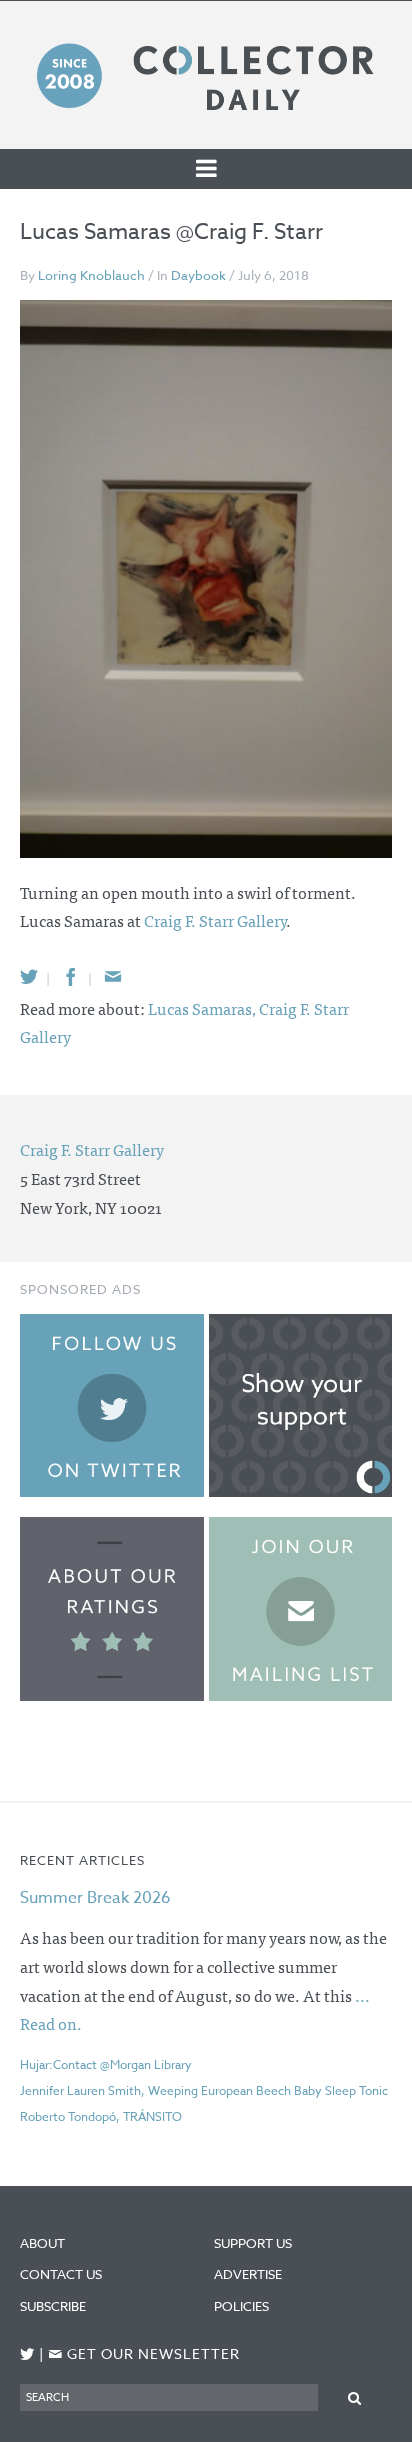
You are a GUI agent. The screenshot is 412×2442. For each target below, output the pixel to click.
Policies (241, 2306)
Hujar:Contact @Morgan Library (106, 2064)
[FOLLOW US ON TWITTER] (27, 2354)
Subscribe (53, 2306)
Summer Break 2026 (95, 1898)
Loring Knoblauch (91, 275)
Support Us (253, 2243)
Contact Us (61, 2274)
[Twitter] (29, 976)
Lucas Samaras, (203, 1008)
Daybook (198, 275)
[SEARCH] (355, 2396)
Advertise (248, 2274)
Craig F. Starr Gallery (215, 920)
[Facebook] (71, 976)
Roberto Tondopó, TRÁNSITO (101, 2116)
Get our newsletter (144, 2354)
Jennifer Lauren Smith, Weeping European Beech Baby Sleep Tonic (204, 2090)
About (42, 2243)
